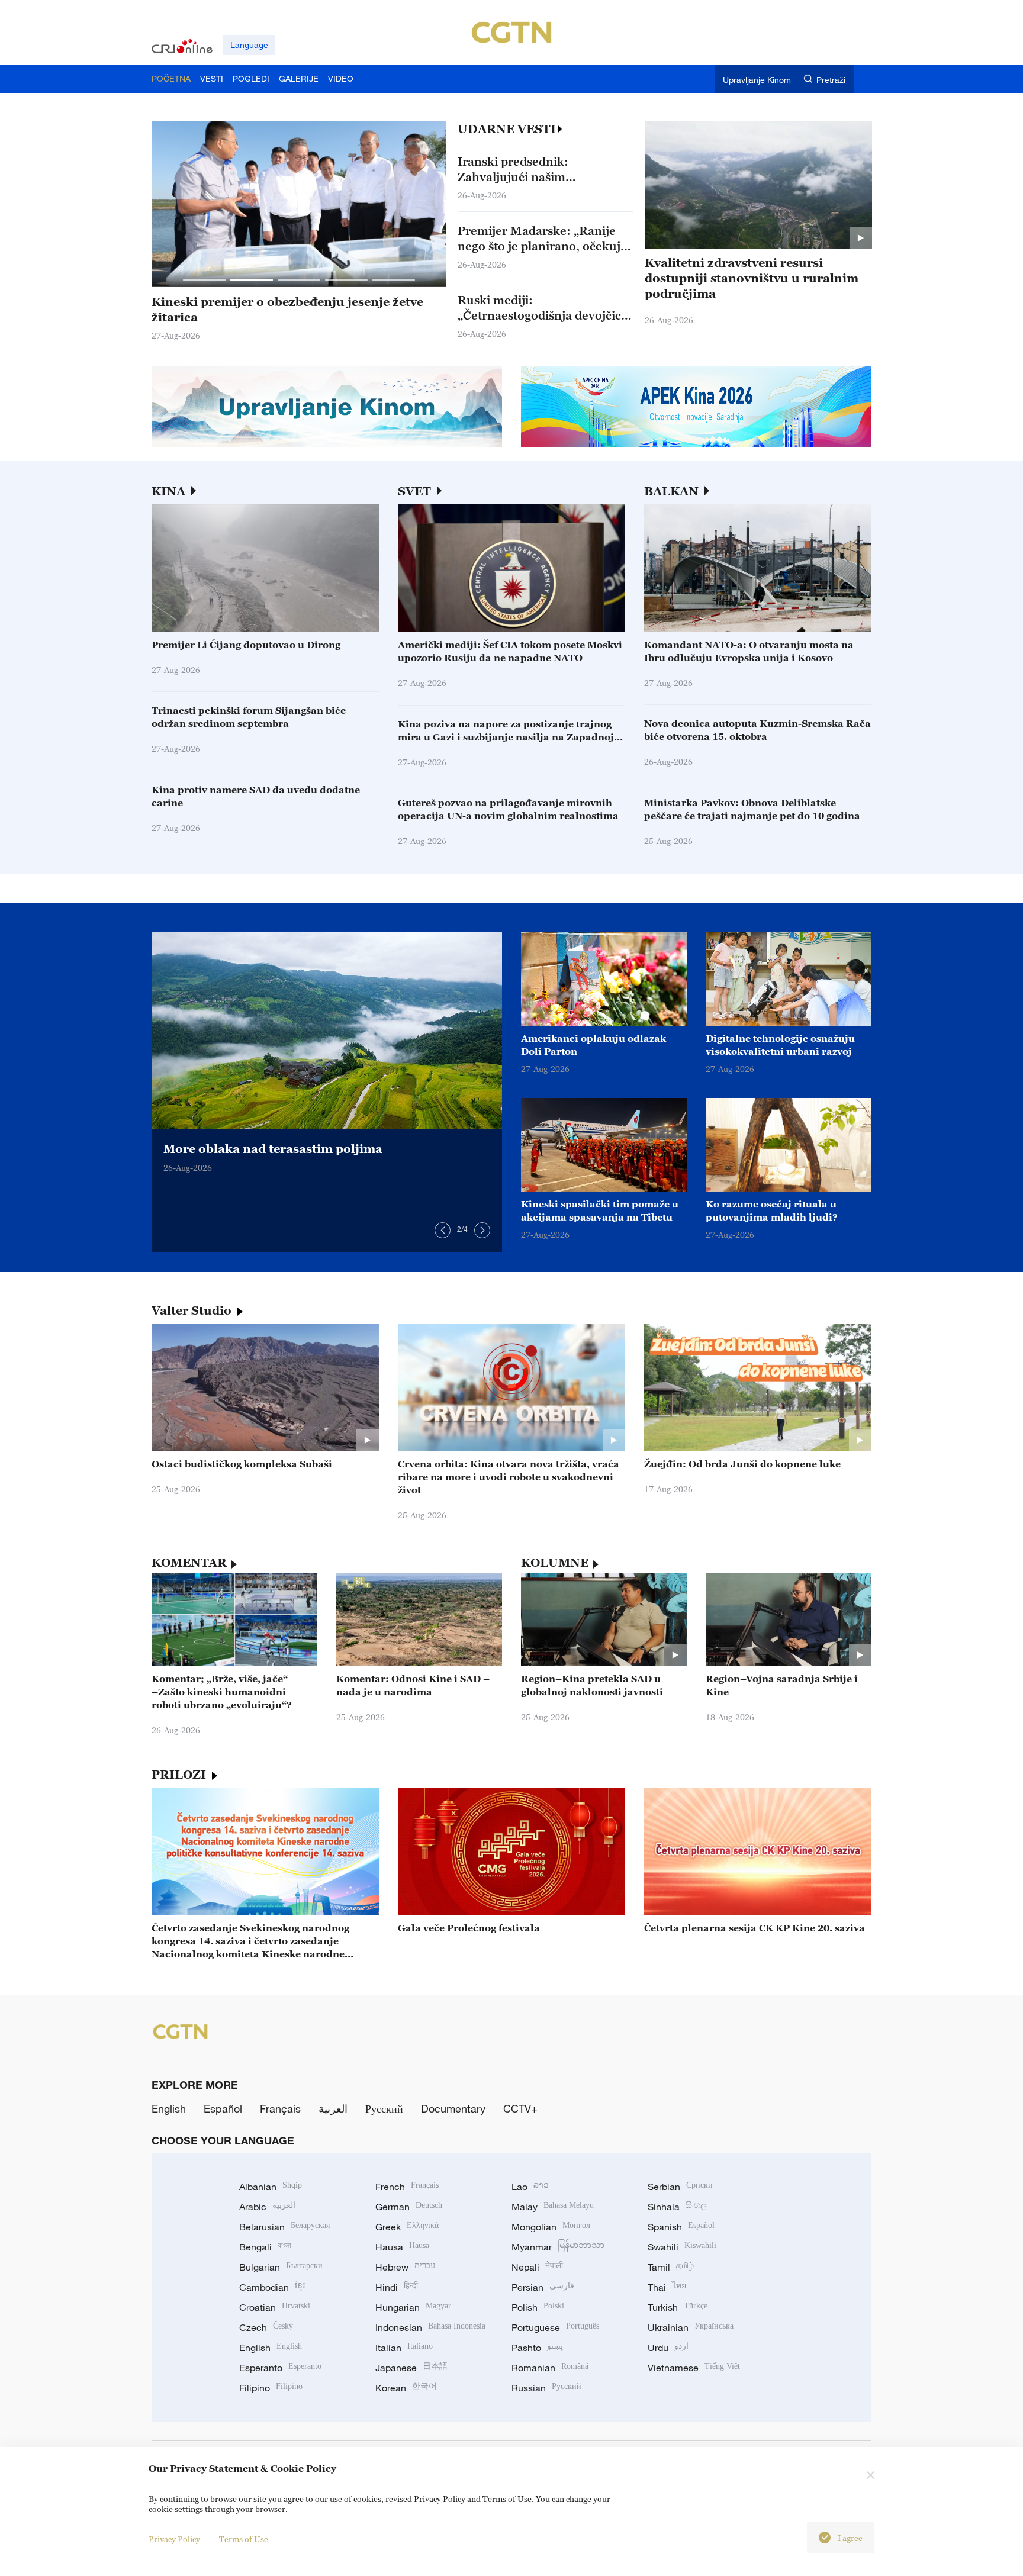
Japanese (411, 2368)
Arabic (267, 2207)
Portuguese (555, 2327)
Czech (266, 2327)
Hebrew (405, 2267)
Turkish (678, 2307)
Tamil (671, 2267)
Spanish (681, 2227)
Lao (530, 2187)
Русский (384, 2108)
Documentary (453, 2108)
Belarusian (284, 2227)
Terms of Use (244, 2539)
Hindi (397, 2287)
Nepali (537, 2267)
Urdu (668, 2348)
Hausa (402, 2247)
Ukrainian (691, 2327)
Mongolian (551, 2227)
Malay (553, 2207)
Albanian (271, 2187)
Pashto (537, 2348)
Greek (407, 2227)
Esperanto (280, 2368)
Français (280, 2108)
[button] (204, 280)
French (407, 2187)
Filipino (271, 2388)
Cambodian (272, 2287)
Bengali (265, 2247)
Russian (546, 2388)
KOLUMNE (555, 1563)
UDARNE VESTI (507, 129)
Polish (538, 2307)
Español (223, 2108)
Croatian (275, 2307)
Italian (404, 2348)
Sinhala (677, 2207)
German (409, 2207)
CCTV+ (520, 2108)
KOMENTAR (189, 1563)
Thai (667, 2287)
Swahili (682, 2247)
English (169, 2108)
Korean (406, 2388)
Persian (543, 2287)
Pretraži (831, 80)
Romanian (550, 2368)
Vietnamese (694, 2368)
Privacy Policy (174, 2539)
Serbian (680, 2187)
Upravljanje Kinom (757, 80)
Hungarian (413, 2307)
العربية (333, 2108)
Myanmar (558, 2247)
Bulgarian (281, 2267)
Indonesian (430, 2327)
